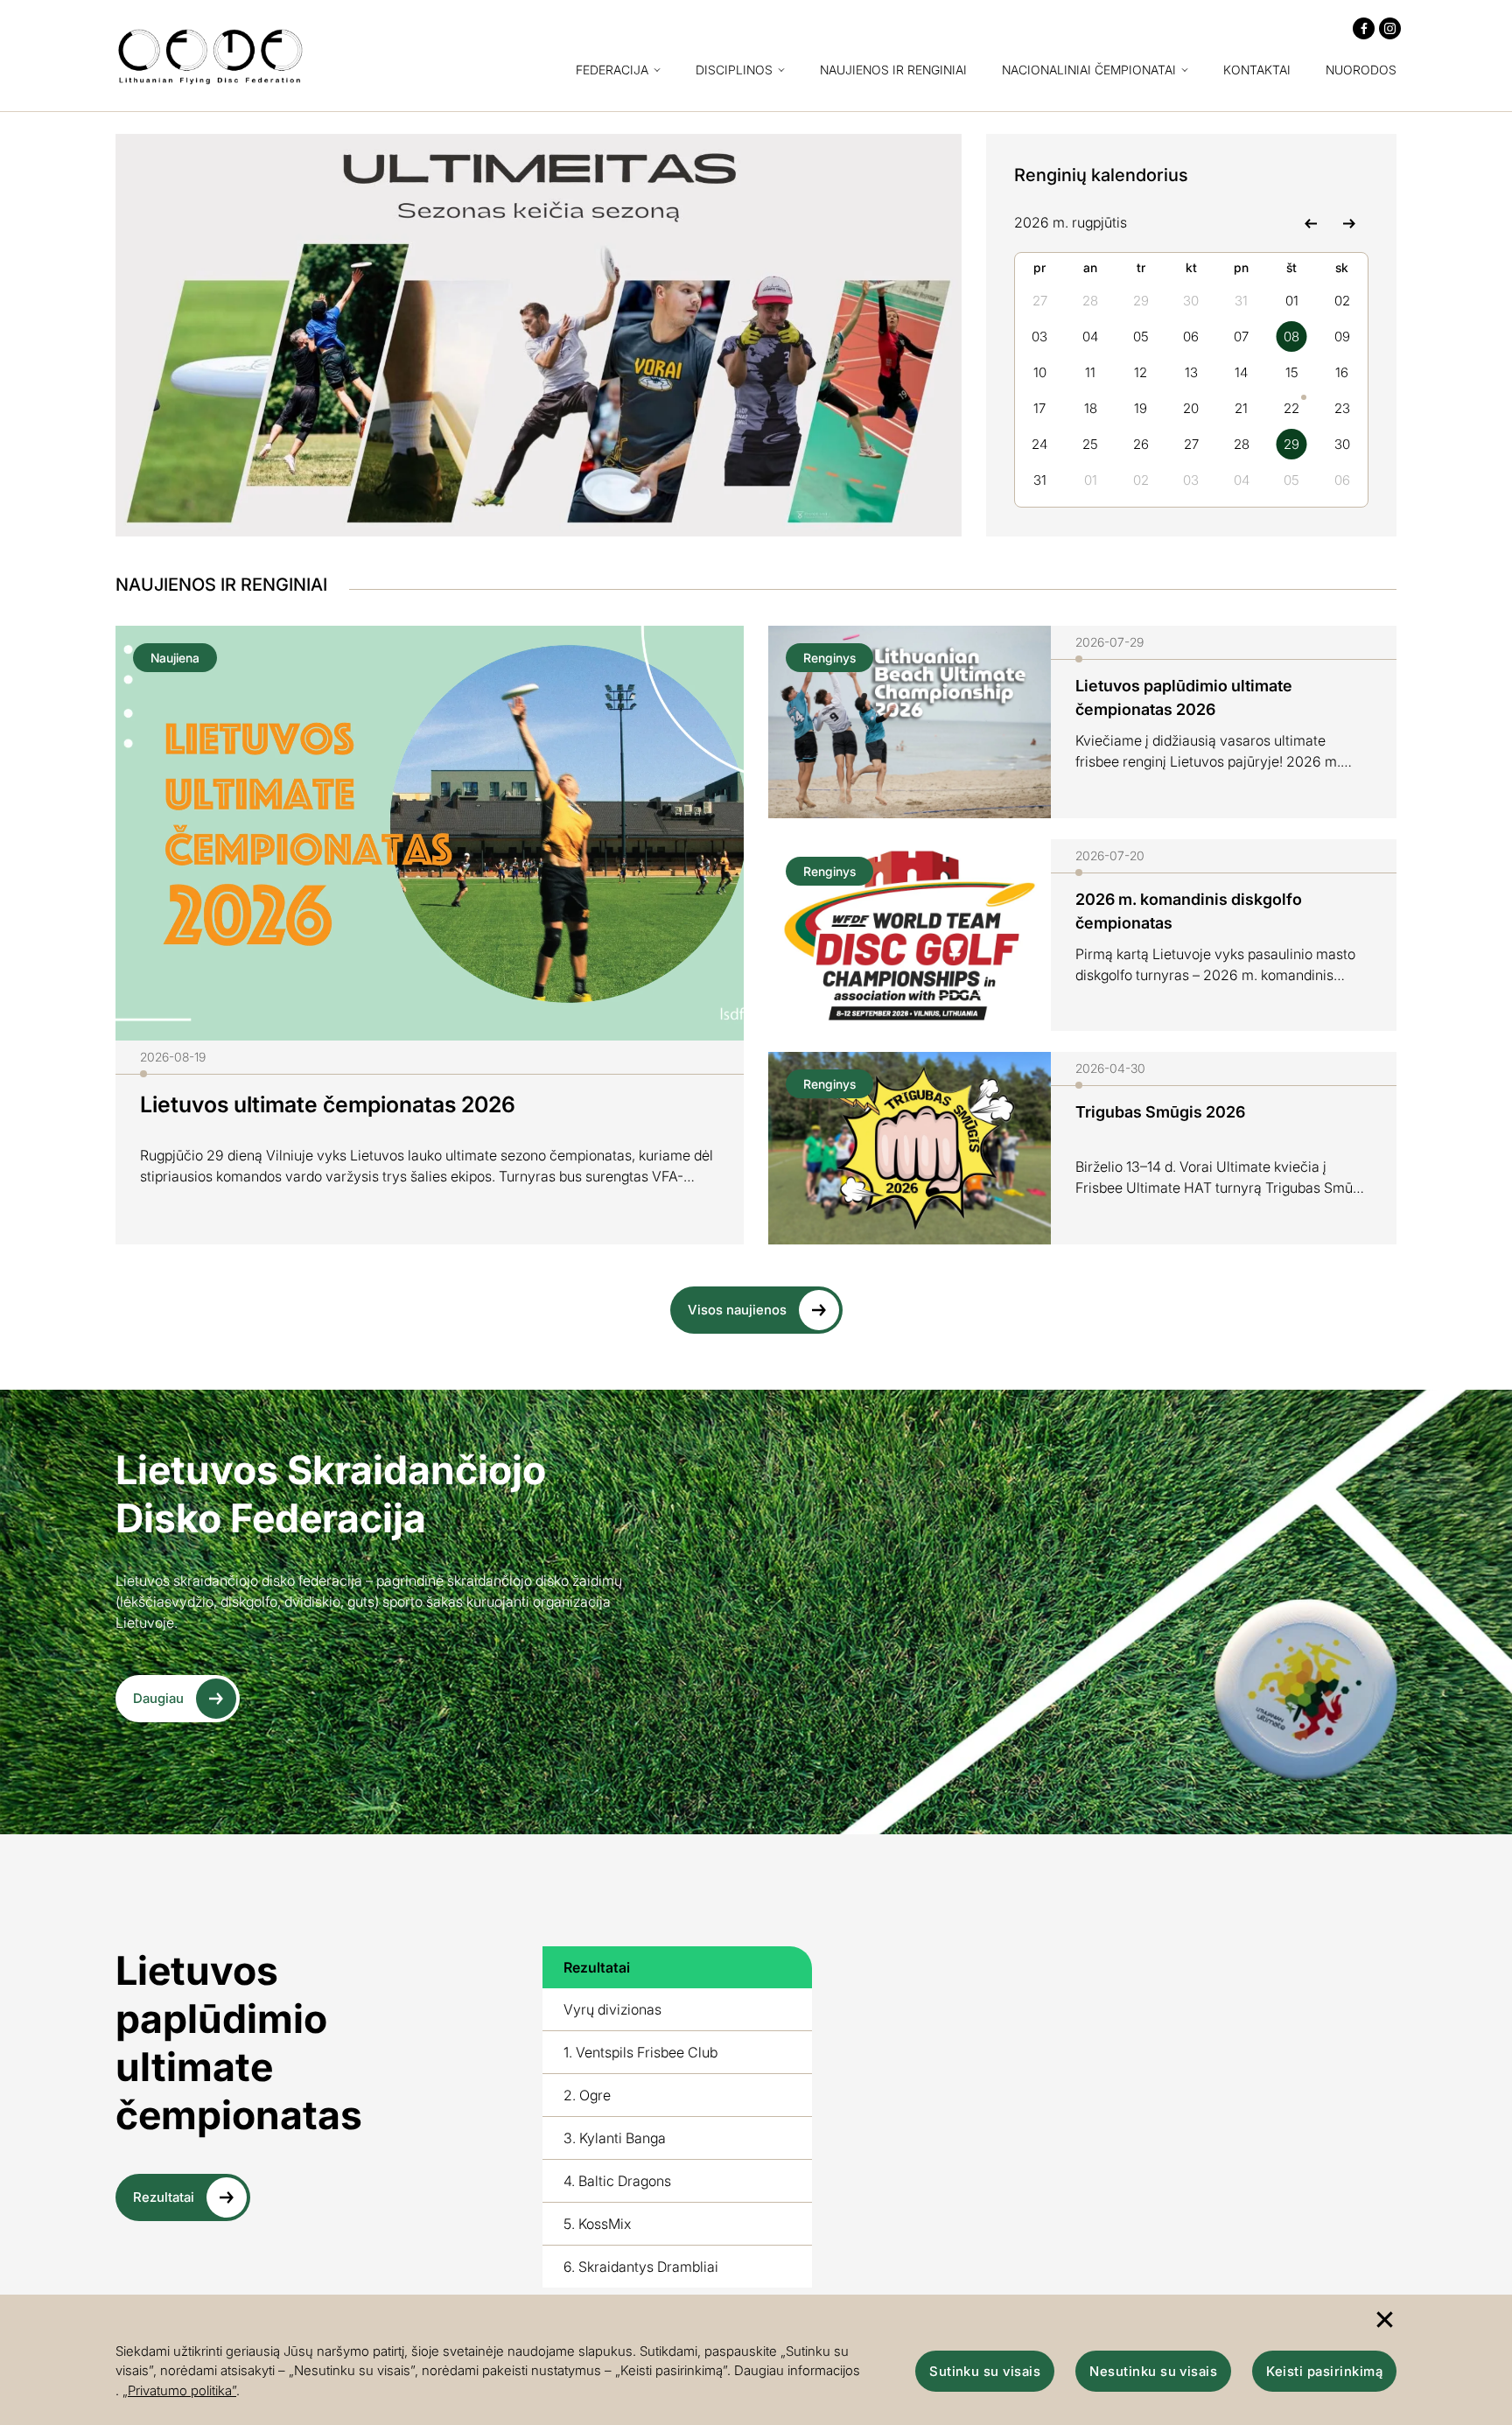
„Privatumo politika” (179, 2390)
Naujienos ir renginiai (893, 70)
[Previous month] (1310, 222)
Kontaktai (1257, 70)
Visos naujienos (737, 1310)
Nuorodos (1361, 70)
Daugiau (158, 1698)
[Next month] (1349, 222)
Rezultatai (164, 2197)
